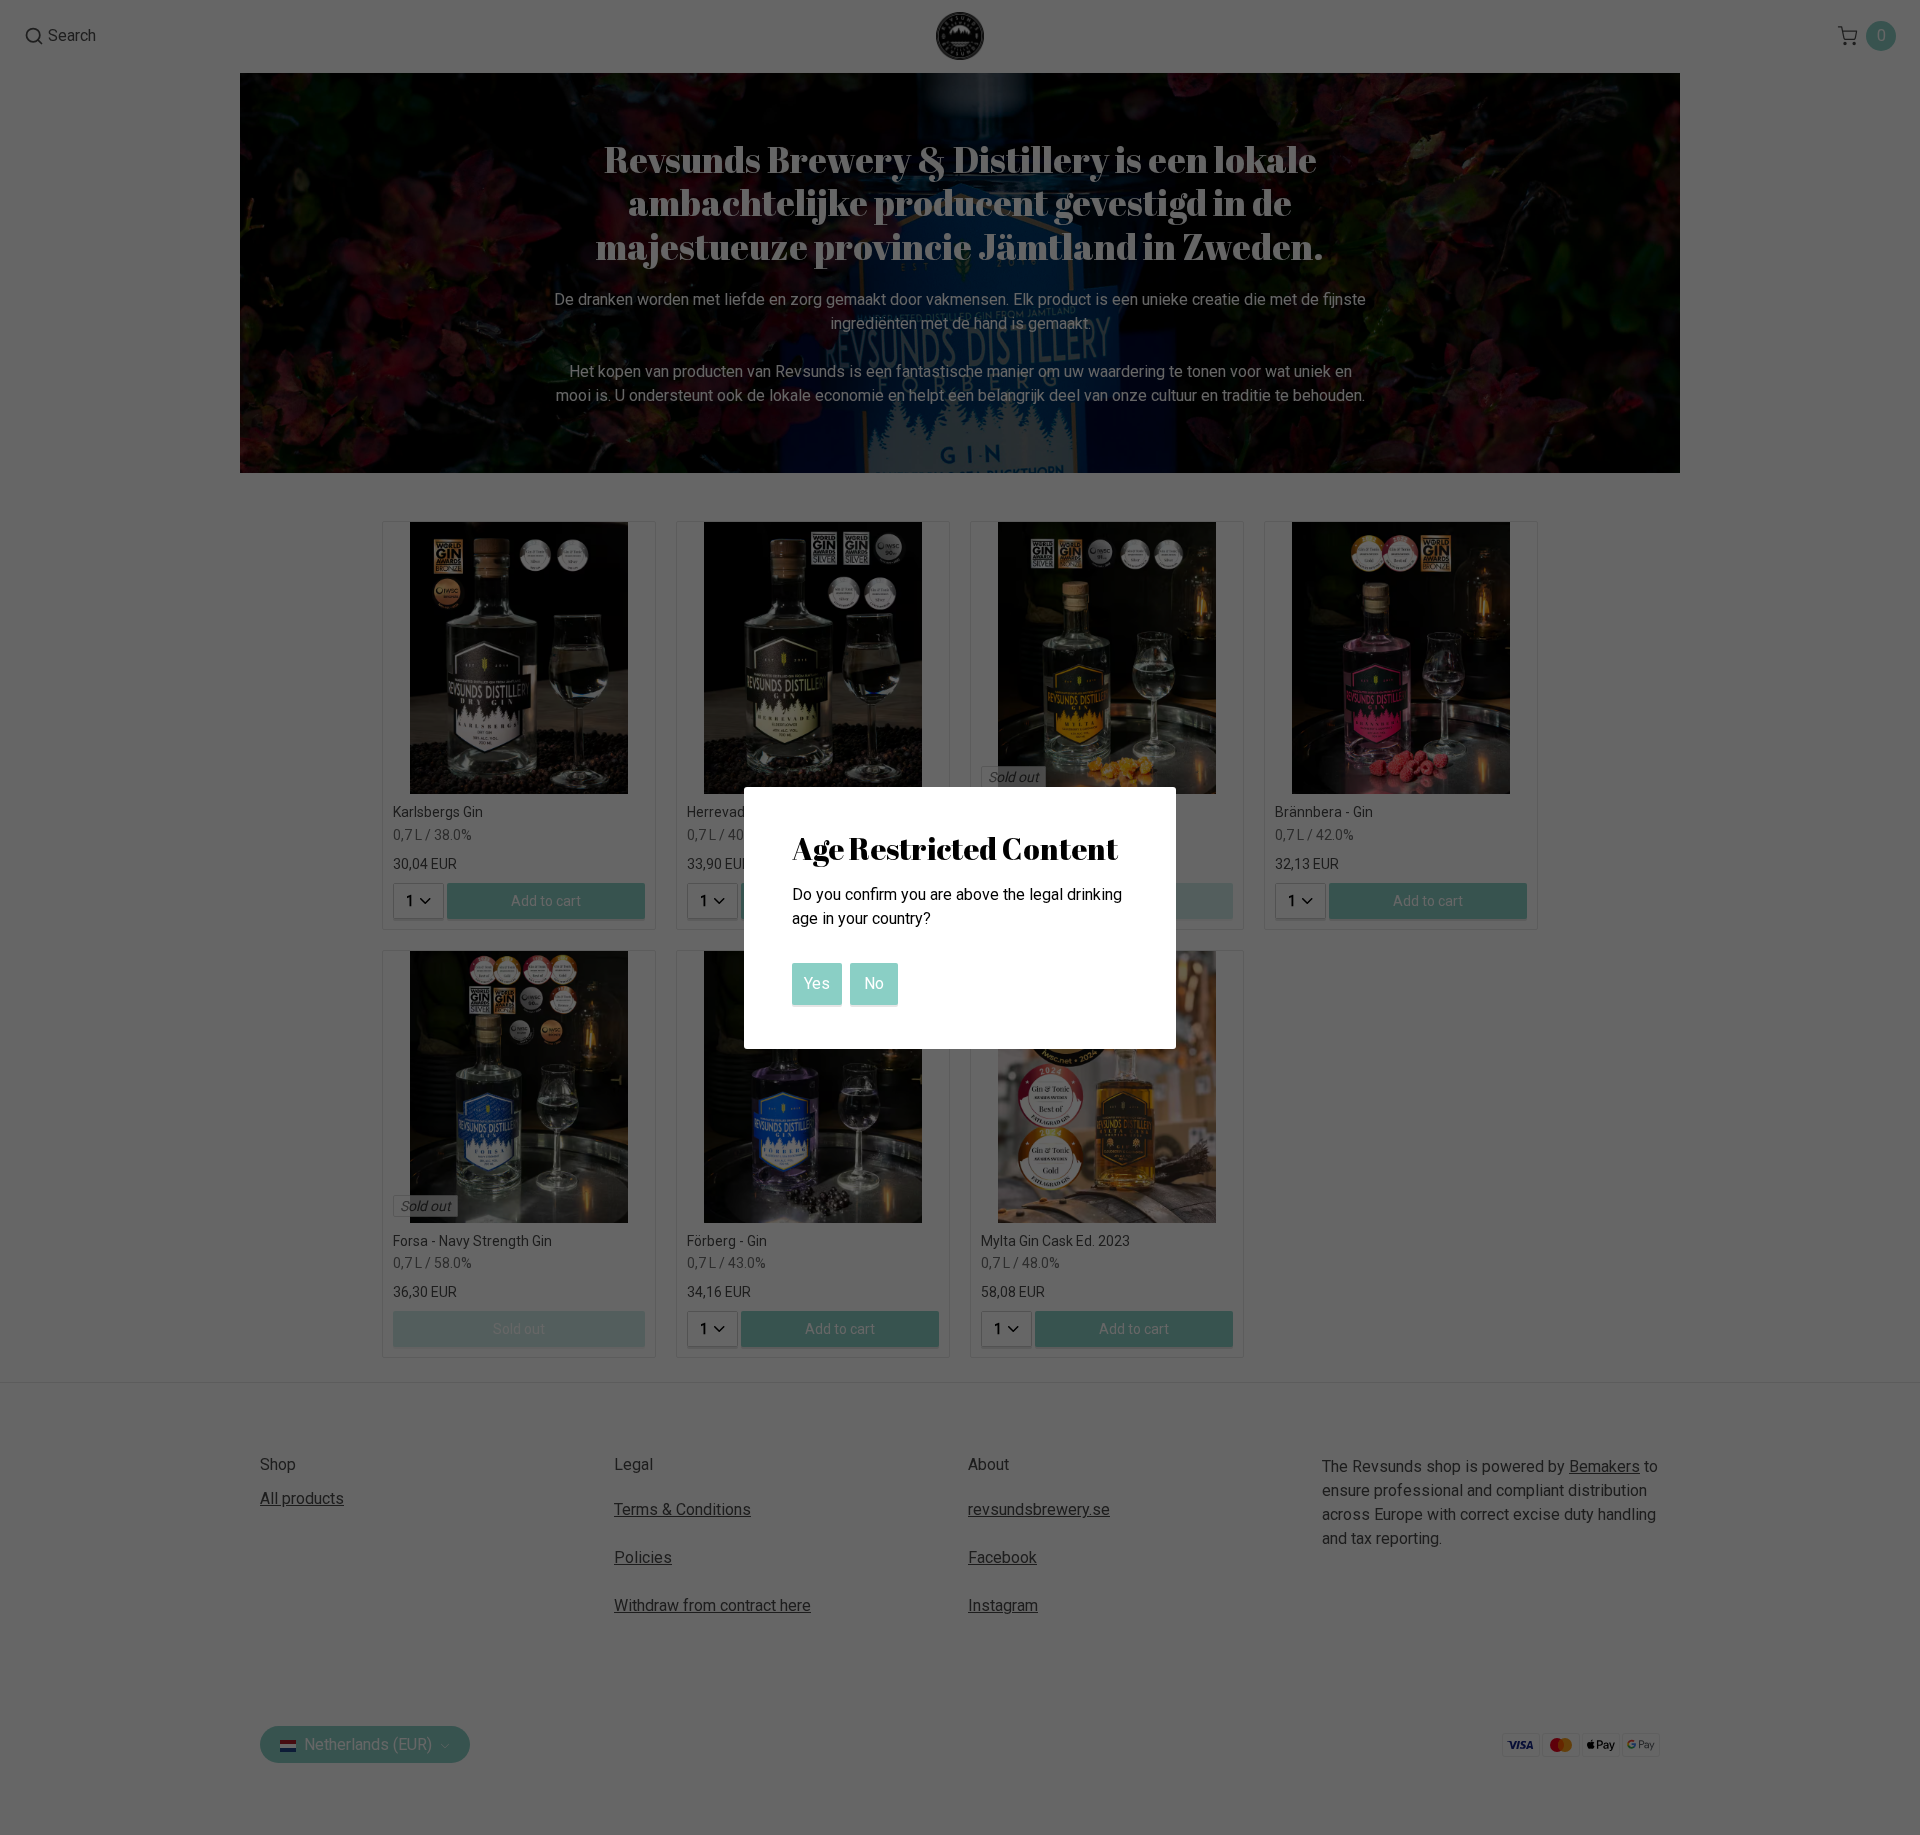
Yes (817, 983)
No (874, 983)
